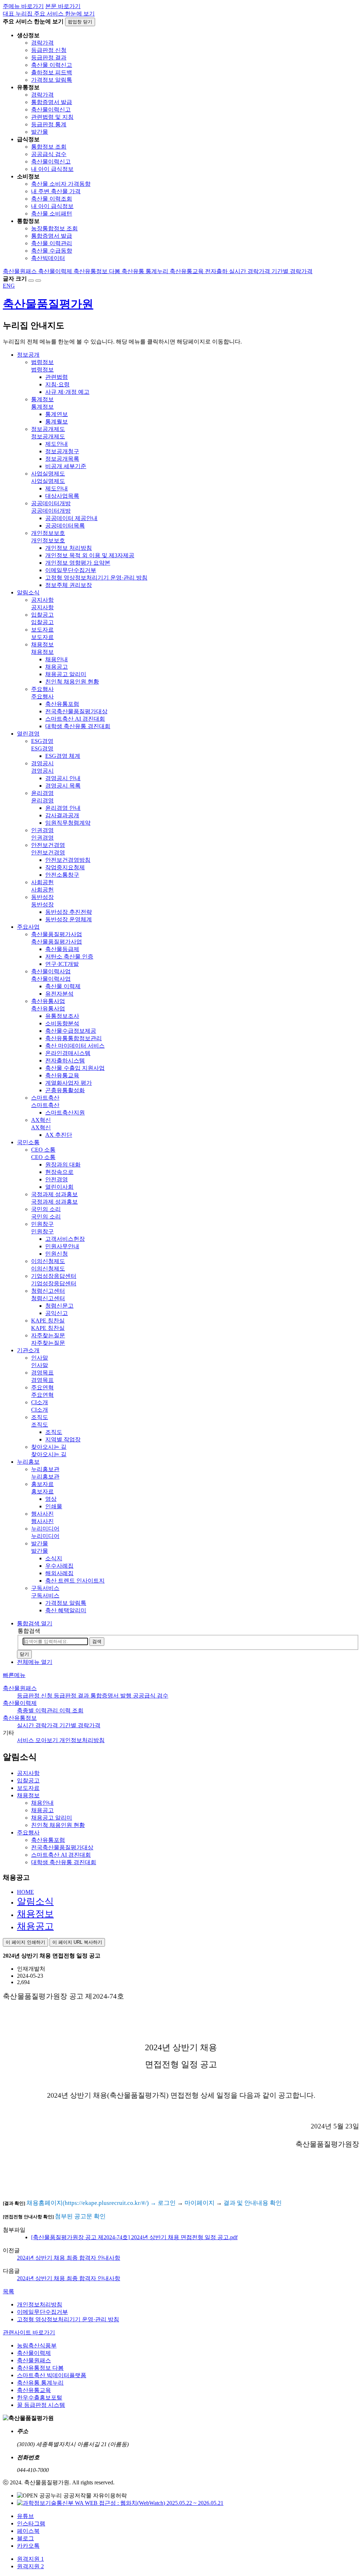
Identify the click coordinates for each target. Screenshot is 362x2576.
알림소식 (35, 1901)
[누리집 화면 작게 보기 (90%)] (38, 281)
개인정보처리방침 (40, 2304)
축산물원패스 (20, 1688)
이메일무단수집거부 (42, 2312)
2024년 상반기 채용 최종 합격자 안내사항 (69, 2258)
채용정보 (35, 1914)
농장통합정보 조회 (54, 228)
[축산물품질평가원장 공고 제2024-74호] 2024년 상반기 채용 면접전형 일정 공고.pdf (134, 2237)
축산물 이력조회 (52, 199)
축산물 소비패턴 (52, 214)
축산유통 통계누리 (40, 2383)
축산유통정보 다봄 (40, 2368)
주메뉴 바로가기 (23, 6)
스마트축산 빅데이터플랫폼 (52, 2375)
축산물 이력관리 (52, 243)
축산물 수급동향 (52, 251)
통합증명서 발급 (52, 102)
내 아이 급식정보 (52, 169)
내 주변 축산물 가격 (56, 191)
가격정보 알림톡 (52, 80)
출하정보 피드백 (52, 72)
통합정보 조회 (49, 147)
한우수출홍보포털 (40, 2398)
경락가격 (42, 43)
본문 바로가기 (63, 6)
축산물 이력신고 (52, 65)
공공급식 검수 (49, 154)
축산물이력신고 (51, 110)
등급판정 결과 (49, 57)
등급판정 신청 (49, 50)
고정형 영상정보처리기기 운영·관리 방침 (68, 2319)
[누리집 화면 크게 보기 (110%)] (31, 281)
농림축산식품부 (37, 2346)
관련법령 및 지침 (52, 117)
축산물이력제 (20, 1703)
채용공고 (35, 1926)
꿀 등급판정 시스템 (41, 2405)
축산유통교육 (34, 2390)
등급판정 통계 (49, 124)
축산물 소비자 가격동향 (61, 184)
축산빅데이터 (48, 258)
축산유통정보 (20, 1718)
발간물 (40, 132)
